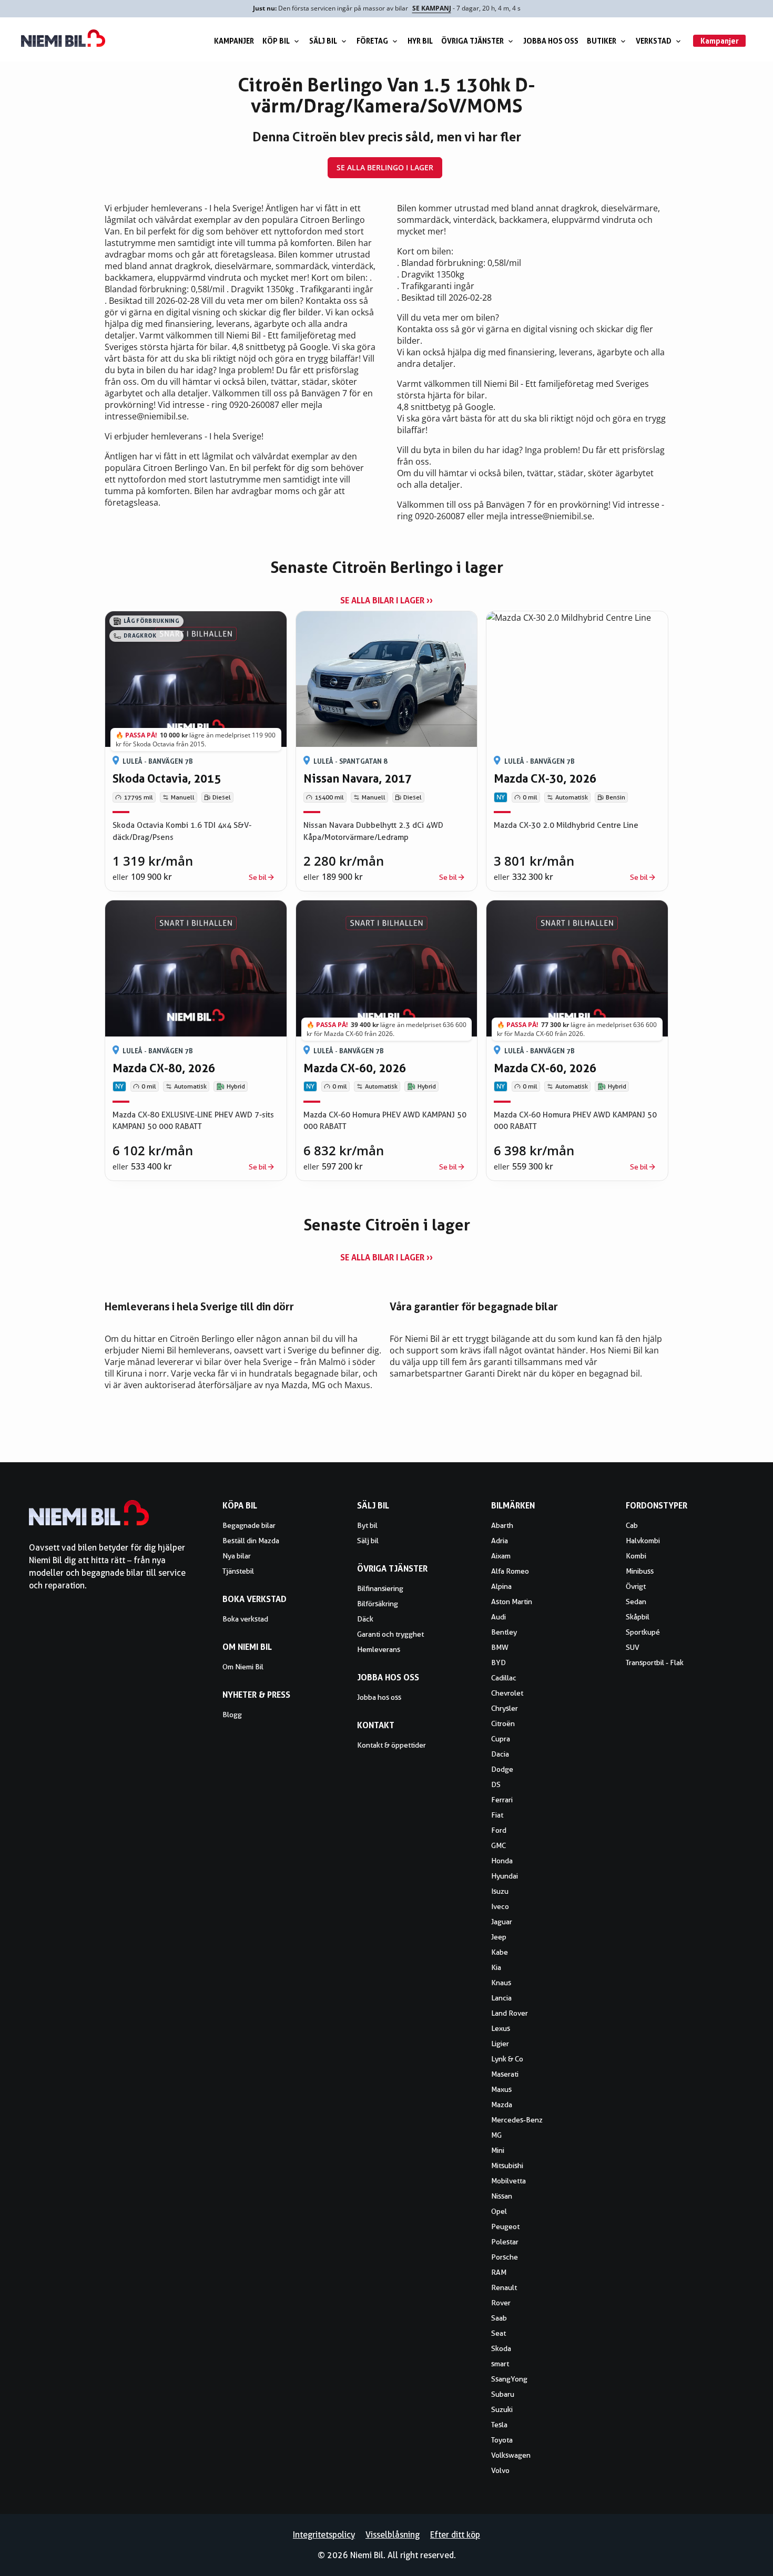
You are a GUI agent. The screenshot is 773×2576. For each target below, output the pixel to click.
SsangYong (509, 2379)
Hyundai (505, 1876)
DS (496, 1784)
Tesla (499, 2425)
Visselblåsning (393, 2535)
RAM (499, 2272)
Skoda (501, 2348)
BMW (500, 1647)
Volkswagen (511, 2455)
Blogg (232, 1715)
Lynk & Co (507, 2059)
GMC (499, 1845)
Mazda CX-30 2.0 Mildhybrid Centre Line (566, 825)
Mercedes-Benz (517, 2120)
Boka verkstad (245, 1619)
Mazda (502, 2105)
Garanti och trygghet (390, 1634)
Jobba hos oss (551, 41)
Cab (632, 1525)
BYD (499, 1662)
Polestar (505, 2242)
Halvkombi (643, 1541)
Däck (365, 1619)
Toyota (502, 2440)
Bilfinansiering (380, 1588)
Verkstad (654, 41)
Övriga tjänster (472, 41)
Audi (499, 1617)
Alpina (501, 1586)
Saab (499, 2318)
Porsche (505, 2257)
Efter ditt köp (455, 2535)
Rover (501, 2303)
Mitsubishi (507, 2166)
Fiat (497, 1815)
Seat (499, 2333)
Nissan (502, 2196)
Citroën (503, 1723)
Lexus (501, 2028)
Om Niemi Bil (243, 1667)
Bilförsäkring (378, 1604)
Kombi (636, 1556)
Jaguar (502, 1922)
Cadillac (504, 1678)
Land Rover (510, 2013)
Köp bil (276, 41)
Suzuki (502, 2409)
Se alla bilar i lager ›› (387, 600)
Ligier (500, 2044)
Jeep (499, 1937)
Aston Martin (512, 1602)
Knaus (501, 1983)
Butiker (602, 41)
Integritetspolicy (324, 2535)
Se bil (258, 877)
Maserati (505, 2074)
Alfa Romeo (510, 1571)
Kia (496, 1967)
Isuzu (500, 1891)
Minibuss (640, 1571)
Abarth (502, 1525)
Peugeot (505, 2226)
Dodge (502, 1769)
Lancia (501, 1998)
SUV (633, 1647)
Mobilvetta (508, 2181)
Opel (499, 2211)
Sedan (636, 1602)
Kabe (500, 1952)
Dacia (500, 1754)
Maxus (501, 2089)
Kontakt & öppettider (391, 1745)
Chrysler (505, 1708)
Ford (499, 1830)
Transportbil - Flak (655, 1662)
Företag (372, 41)
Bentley (504, 1632)
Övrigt (636, 1586)
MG (496, 2135)
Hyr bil (420, 41)
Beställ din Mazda (251, 1541)
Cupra (501, 1739)
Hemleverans (379, 1649)
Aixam (501, 1556)
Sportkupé (643, 1632)
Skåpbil (638, 1617)
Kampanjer (234, 41)
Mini (498, 2150)
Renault (504, 2287)
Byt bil (367, 1525)
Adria (500, 1541)
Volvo (500, 2470)
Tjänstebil (238, 1571)
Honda (502, 1861)
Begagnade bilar (249, 1525)
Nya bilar (237, 1556)
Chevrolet (507, 1693)
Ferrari (502, 1800)
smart (500, 2364)
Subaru (503, 2394)
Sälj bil (323, 41)
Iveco (500, 1906)
